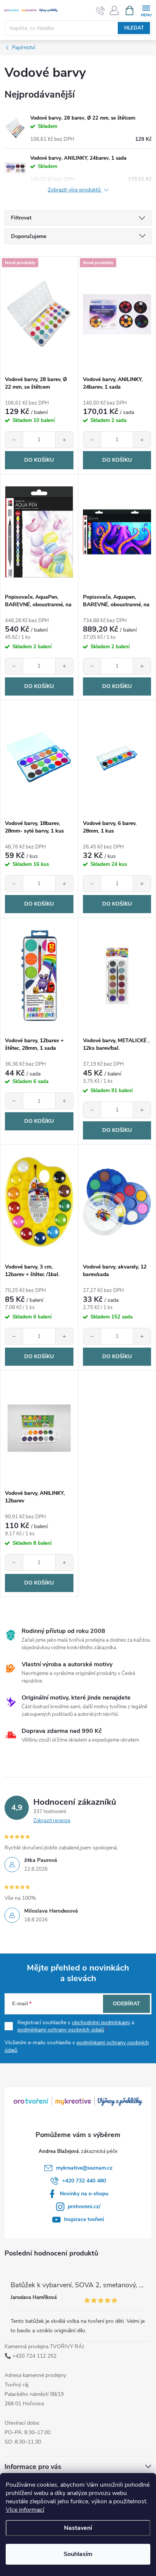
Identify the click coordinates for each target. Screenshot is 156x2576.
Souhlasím (78, 2554)
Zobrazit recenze (52, 1821)
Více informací (25, 2510)
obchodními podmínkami (101, 2023)
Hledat (134, 28)
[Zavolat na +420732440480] (101, 11)
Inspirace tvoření (84, 2219)
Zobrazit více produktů (75, 190)
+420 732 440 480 (84, 2181)
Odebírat (126, 2004)
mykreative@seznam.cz (84, 2168)
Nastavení (78, 2528)
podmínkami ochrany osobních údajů (61, 2030)
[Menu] (146, 10)
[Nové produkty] (39, 314)
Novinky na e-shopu (84, 2194)
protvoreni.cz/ (84, 2206)
